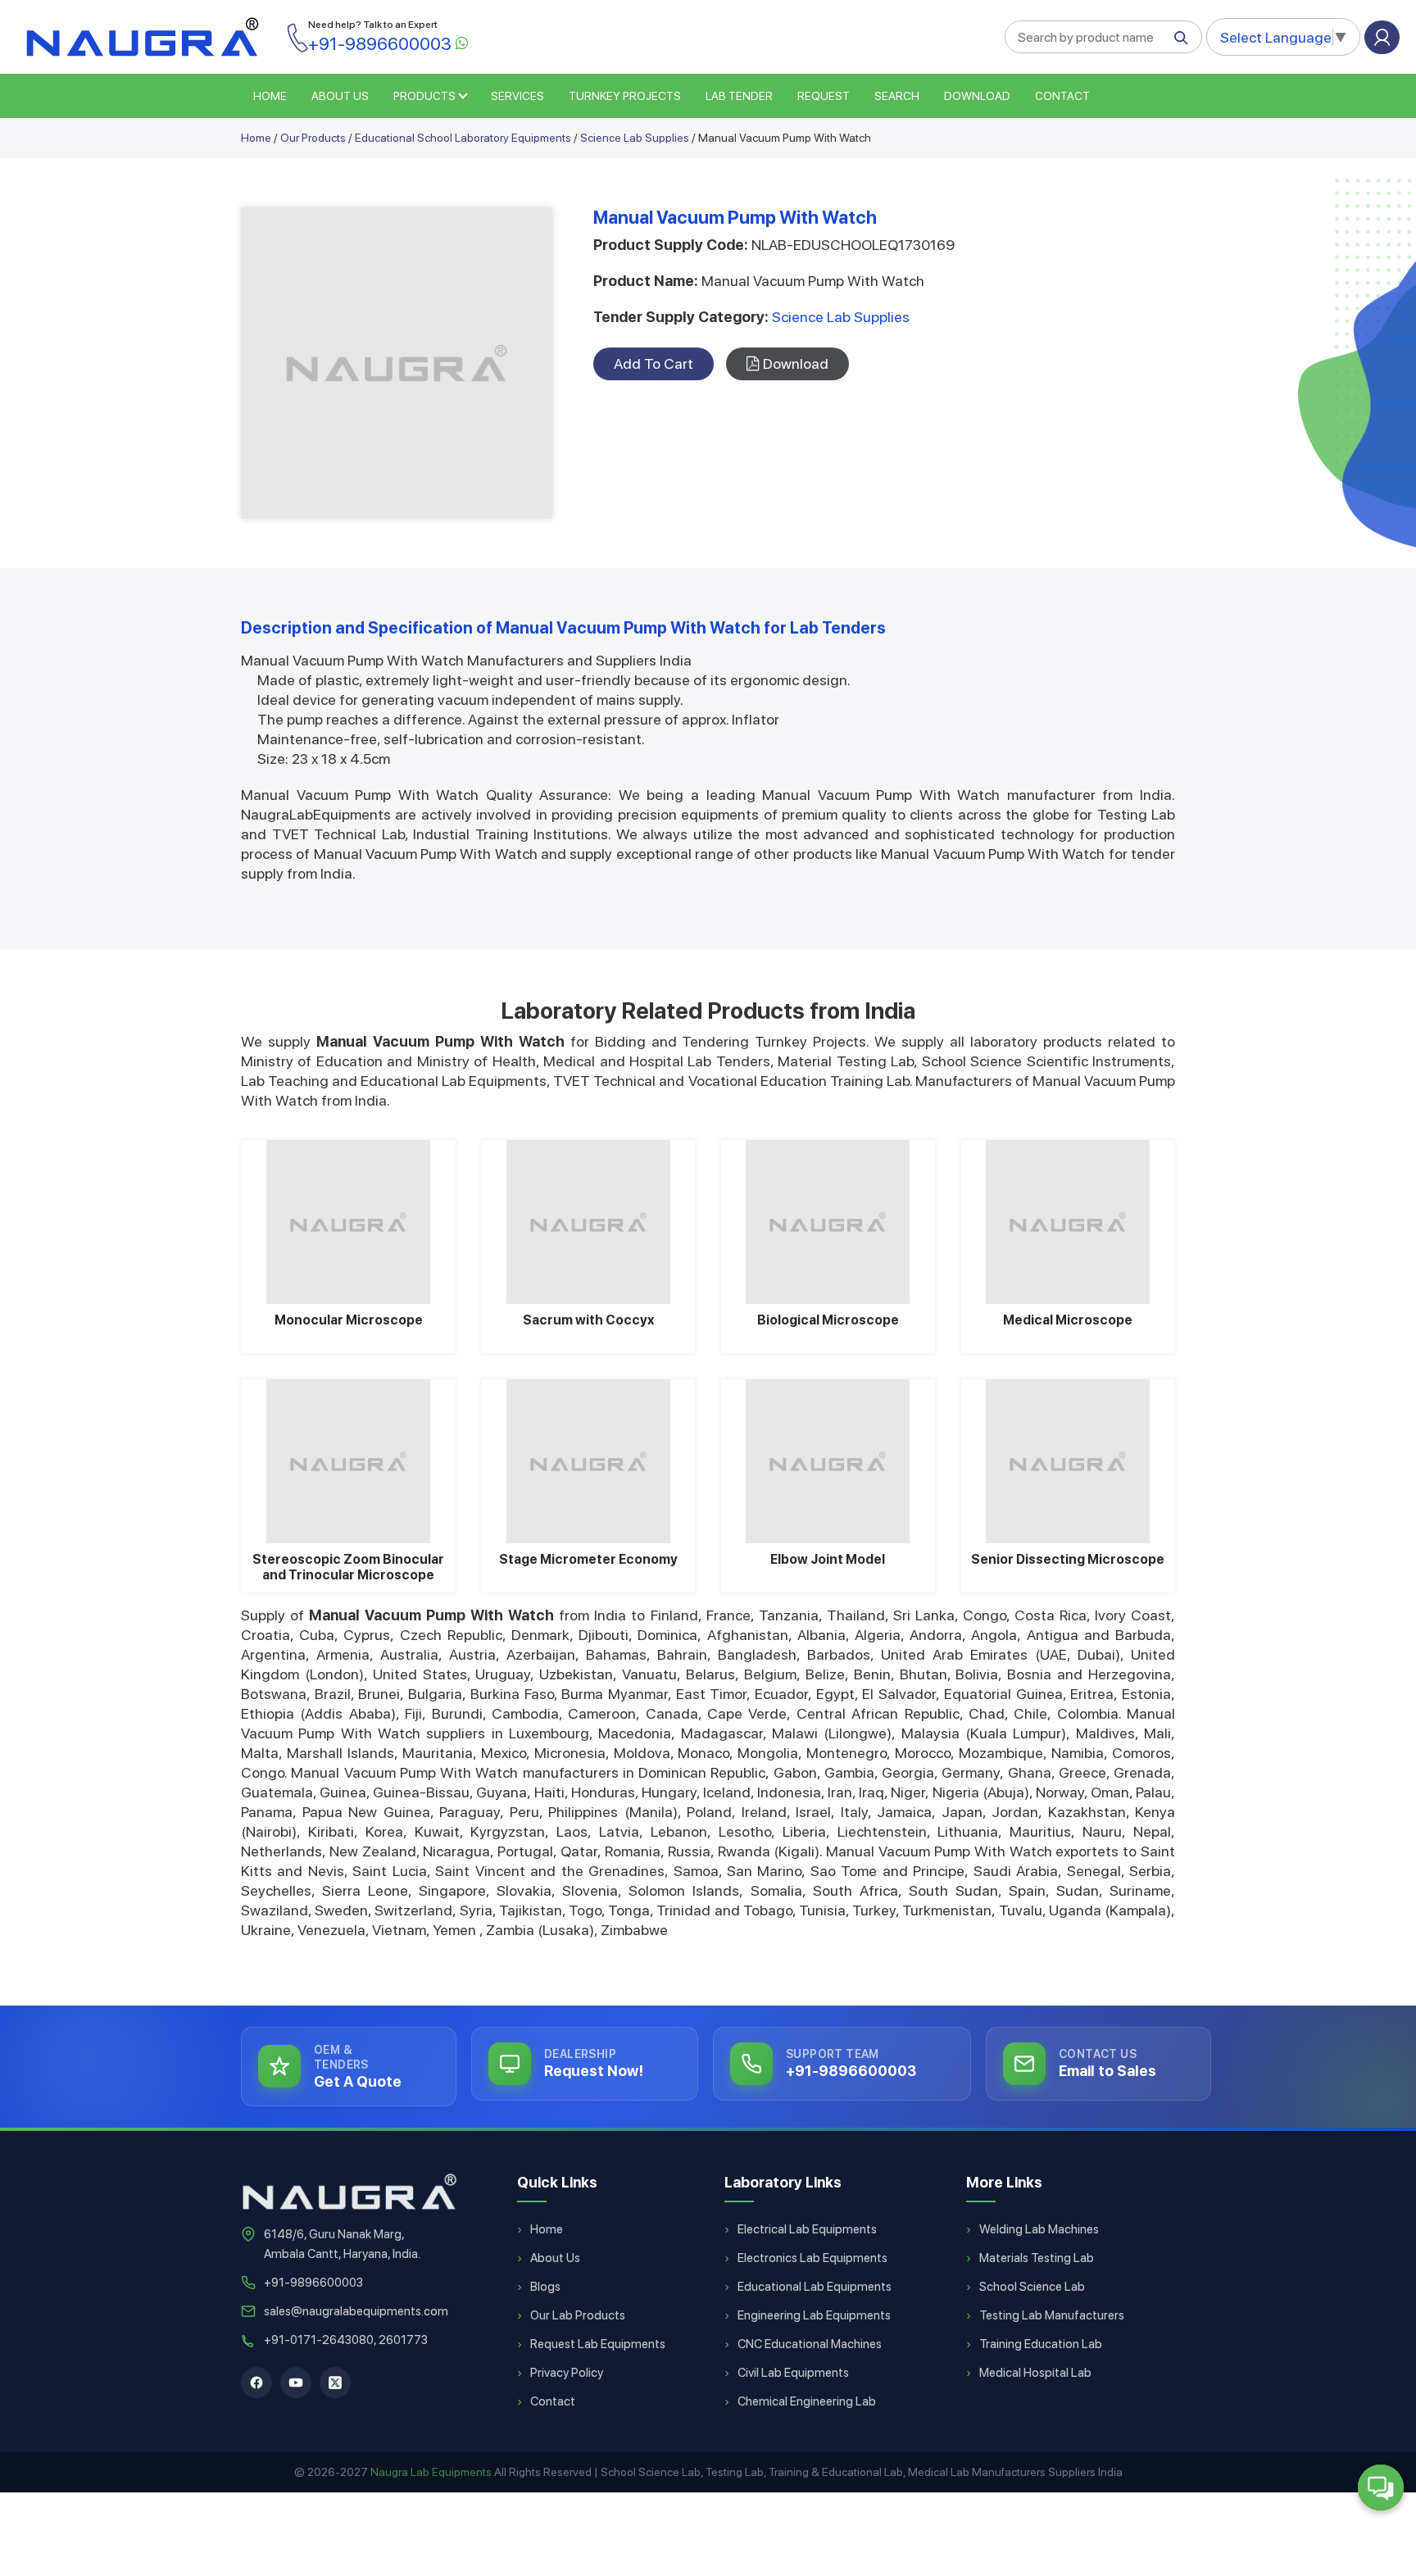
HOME (270, 96)
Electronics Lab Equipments (812, 2258)
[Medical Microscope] (1068, 1222)
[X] (335, 2383)
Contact (1062, 96)
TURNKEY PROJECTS (625, 96)
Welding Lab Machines (1039, 2229)
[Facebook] (256, 2383)
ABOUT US (340, 96)
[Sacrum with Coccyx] (589, 1222)
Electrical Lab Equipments (807, 2229)
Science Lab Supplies (635, 138)
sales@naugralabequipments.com (356, 2311)
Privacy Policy (567, 2373)
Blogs (545, 2287)
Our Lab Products (578, 2315)
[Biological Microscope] (828, 1222)
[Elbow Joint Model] (828, 1461)
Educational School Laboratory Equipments (463, 138)
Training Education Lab (1041, 2344)
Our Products (313, 138)
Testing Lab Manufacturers (1052, 2315)
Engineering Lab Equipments (814, 2315)
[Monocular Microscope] (349, 1222)
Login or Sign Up (1382, 37)
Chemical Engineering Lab (807, 2401)
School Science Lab (1032, 2287)
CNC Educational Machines (810, 2344)
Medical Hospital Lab (1035, 2373)
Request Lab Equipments (598, 2344)
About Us (555, 2258)
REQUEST (824, 96)
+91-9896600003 (313, 2283)
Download (977, 96)
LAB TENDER (739, 96)
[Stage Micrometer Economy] (589, 1461)
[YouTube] (296, 2383)
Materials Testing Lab (1037, 2258)
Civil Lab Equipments (793, 2373)
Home (256, 138)
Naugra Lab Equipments (431, 2472)
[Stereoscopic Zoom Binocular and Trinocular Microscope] (349, 1461)
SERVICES (517, 96)
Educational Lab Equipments (815, 2287)
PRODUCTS (424, 96)
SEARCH (897, 96)
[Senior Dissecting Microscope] (1068, 1461)
